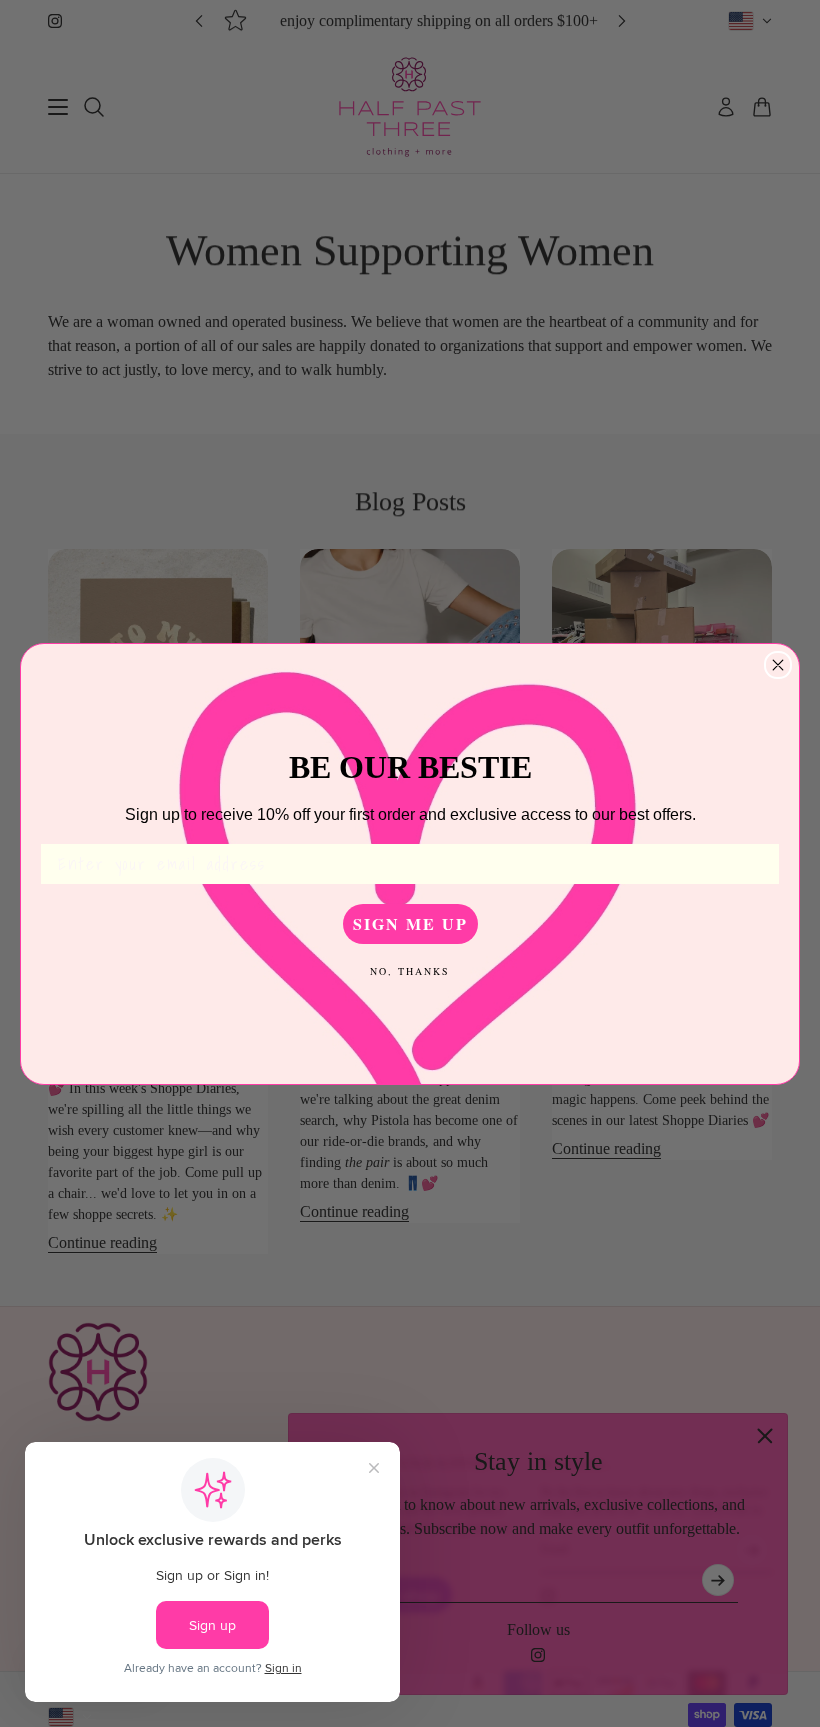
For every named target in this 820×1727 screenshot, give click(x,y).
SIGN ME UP (410, 923)
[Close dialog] (778, 665)
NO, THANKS (410, 971)
